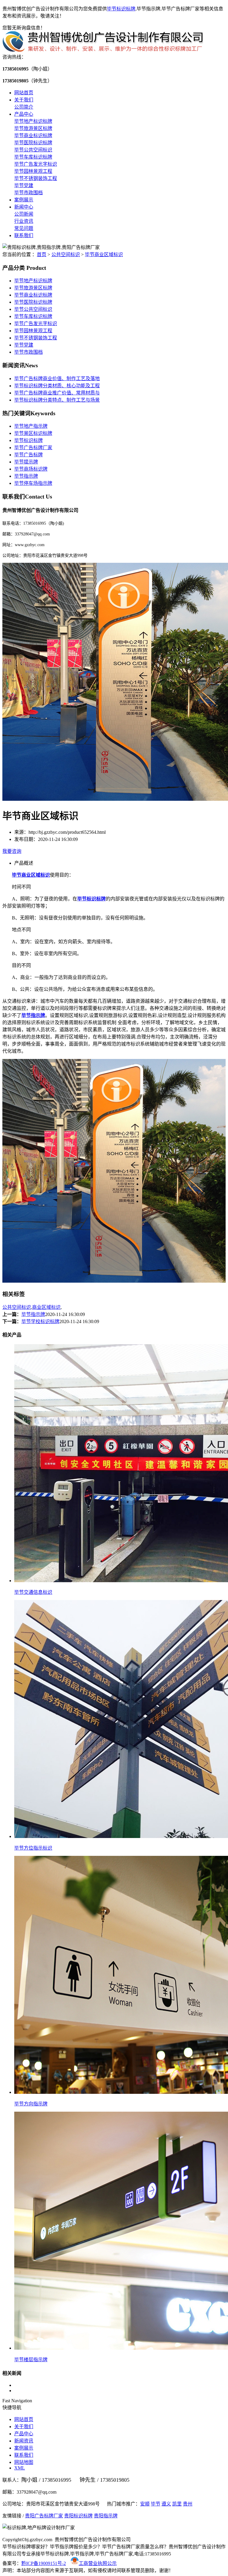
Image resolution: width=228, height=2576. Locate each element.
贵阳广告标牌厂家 (44, 2516)
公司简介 (24, 107)
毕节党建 (24, 185)
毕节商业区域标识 (104, 254)
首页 (42, 254)
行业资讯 (24, 221)
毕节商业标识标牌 (33, 135)
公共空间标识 (66, 254)
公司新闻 (24, 214)
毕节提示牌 (26, 462)
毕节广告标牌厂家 (33, 448)
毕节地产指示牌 (31, 426)
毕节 (156, 2504)
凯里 (177, 2504)
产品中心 (24, 114)
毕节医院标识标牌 (33, 143)
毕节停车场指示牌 (33, 483)
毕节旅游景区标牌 (33, 128)
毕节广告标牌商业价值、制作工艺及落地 (57, 379)
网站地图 (24, 2462)
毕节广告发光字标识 (36, 164)
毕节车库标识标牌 (33, 157)
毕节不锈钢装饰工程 (36, 178)
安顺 (145, 2504)
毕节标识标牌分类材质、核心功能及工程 (57, 386)
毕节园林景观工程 (33, 171)
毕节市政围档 (28, 193)
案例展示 (24, 200)
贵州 (188, 2504)
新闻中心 (24, 207)
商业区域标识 (46, 1307)
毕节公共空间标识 (33, 150)
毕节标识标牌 (121, 9)
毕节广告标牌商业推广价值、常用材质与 (57, 393)
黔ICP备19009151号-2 (44, 2563)
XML (20, 2468)
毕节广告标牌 (28, 455)
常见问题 (24, 228)
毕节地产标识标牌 (33, 121)
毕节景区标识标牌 (33, 433)
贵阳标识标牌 (78, 2516)
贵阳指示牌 (106, 2516)
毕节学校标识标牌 (40, 1321)
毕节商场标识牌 (31, 469)
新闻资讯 (24, 2441)
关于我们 (24, 100)
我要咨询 (12, 851)
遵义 (166, 2504)
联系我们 (24, 235)
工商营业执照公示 (98, 2563)
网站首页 (24, 93)
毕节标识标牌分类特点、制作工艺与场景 (57, 400)
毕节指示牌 (26, 476)
